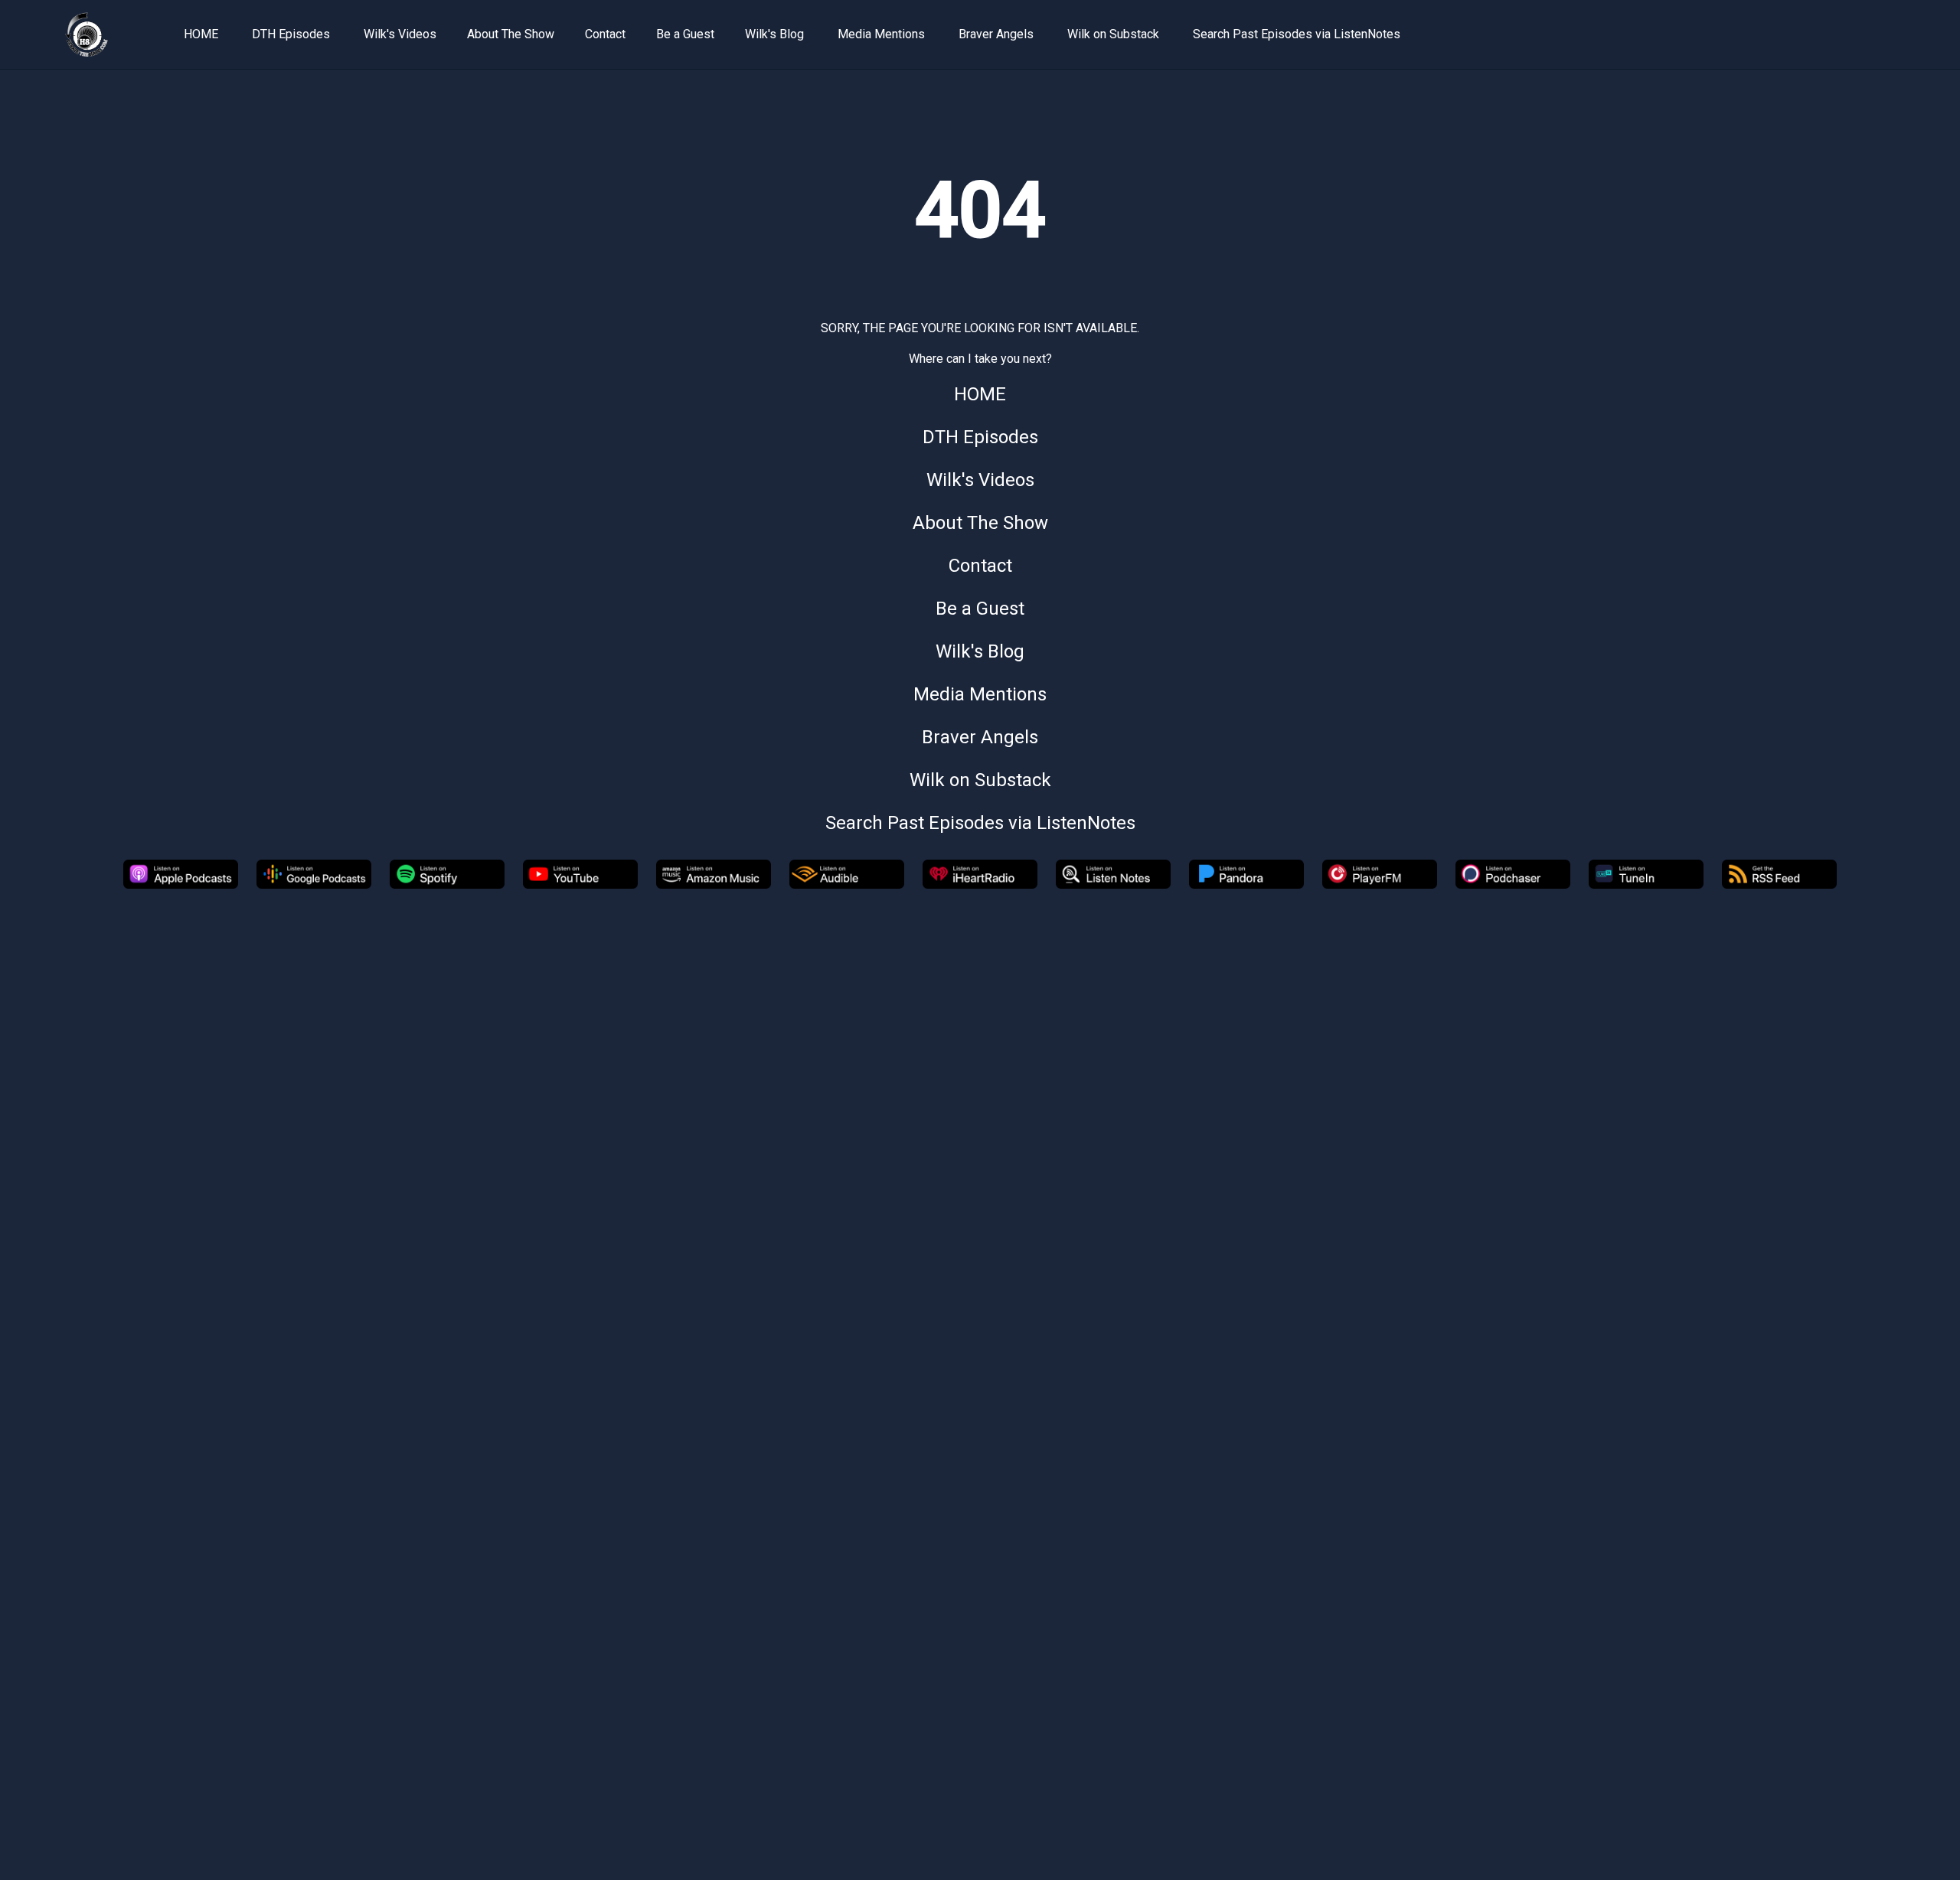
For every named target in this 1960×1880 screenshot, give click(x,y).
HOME (201, 34)
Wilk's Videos (400, 34)
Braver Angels (996, 34)
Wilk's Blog (774, 34)
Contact (605, 34)
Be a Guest (685, 34)
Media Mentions (881, 34)
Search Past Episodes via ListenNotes (1297, 34)
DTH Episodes (291, 34)
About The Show (511, 34)
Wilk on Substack (1113, 34)
